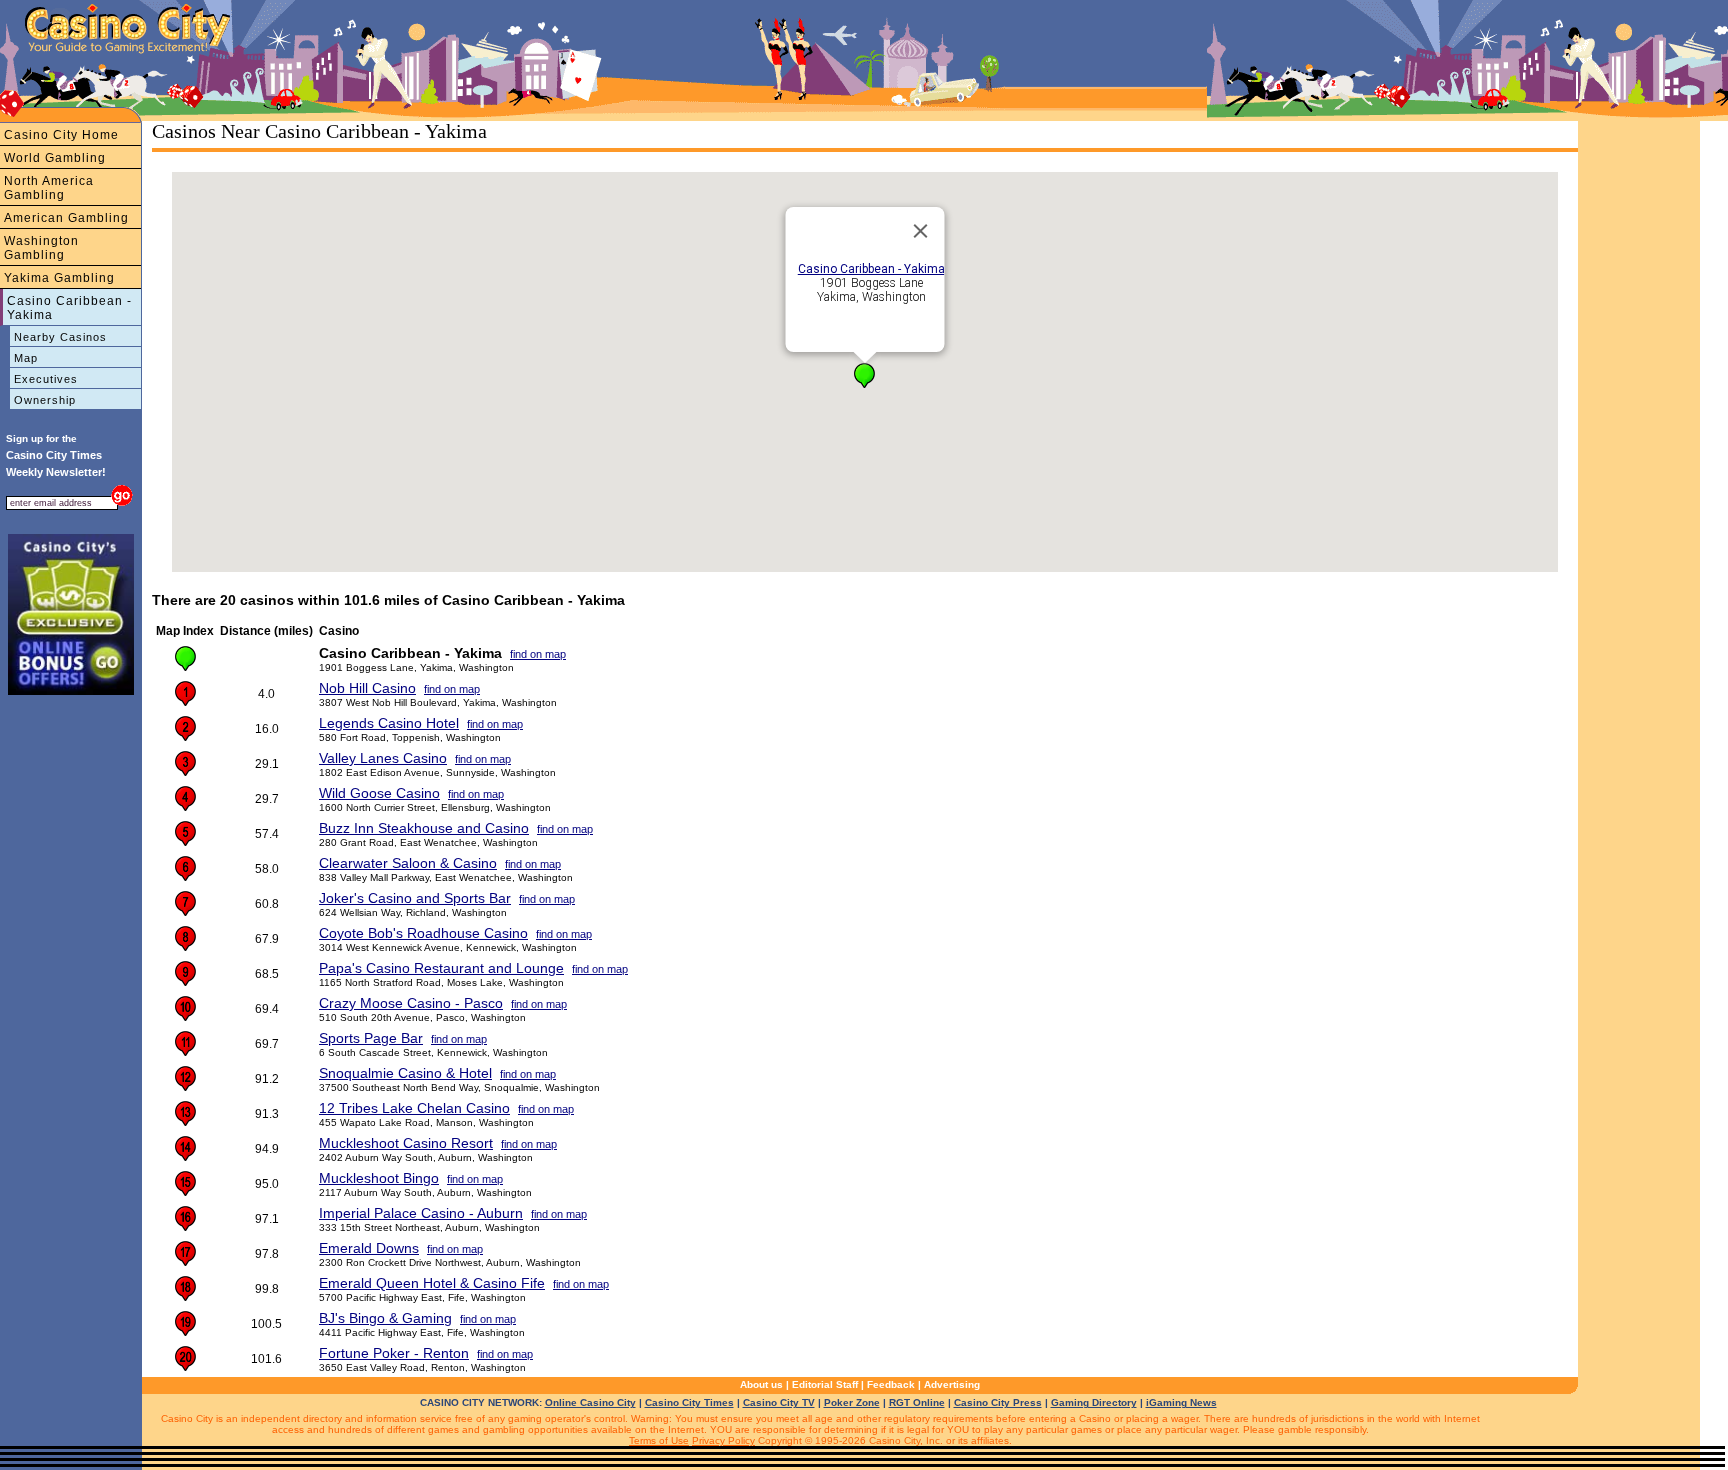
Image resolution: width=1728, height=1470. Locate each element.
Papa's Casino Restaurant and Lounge (441, 968)
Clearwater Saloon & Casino (408, 863)
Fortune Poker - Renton (394, 1353)
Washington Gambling (41, 248)
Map (26, 358)
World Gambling (55, 158)
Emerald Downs (369, 1248)
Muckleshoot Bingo (379, 1178)
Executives (46, 379)
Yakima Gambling (59, 278)
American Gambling (66, 218)
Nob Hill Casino (367, 688)
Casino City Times (689, 1402)
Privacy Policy (723, 1440)
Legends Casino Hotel (389, 723)
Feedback (891, 1384)
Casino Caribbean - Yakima (69, 308)
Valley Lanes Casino (383, 758)
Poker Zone (852, 1402)
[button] (864, 375)
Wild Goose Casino (379, 793)
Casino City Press (998, 1402)
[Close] (921, 231)
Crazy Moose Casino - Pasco (411, 1003)
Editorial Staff (825, 1384)
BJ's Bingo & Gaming (385, 1318)
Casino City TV (779, 1402)
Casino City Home (61, 135)
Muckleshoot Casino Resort (406, 1143)
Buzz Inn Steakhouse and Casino (424, 828)
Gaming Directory (1094, 1402)
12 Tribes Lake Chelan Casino (414, 1108)
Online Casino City (590, 1402)
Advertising (952, 1384)
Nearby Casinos (60, 337)
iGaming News (1181, 1402)
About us (761, 1384)
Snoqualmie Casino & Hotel (405, 1073)
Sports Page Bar (371, 1038)
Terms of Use (659, 1440)
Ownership (45, 400)
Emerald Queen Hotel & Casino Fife (432, 1283)
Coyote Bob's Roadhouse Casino (423, 933)
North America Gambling (49, 188)
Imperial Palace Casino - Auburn (421, 1213)
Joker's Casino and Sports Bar (415, 898)
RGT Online (917, 1402)
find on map (538, 654)
